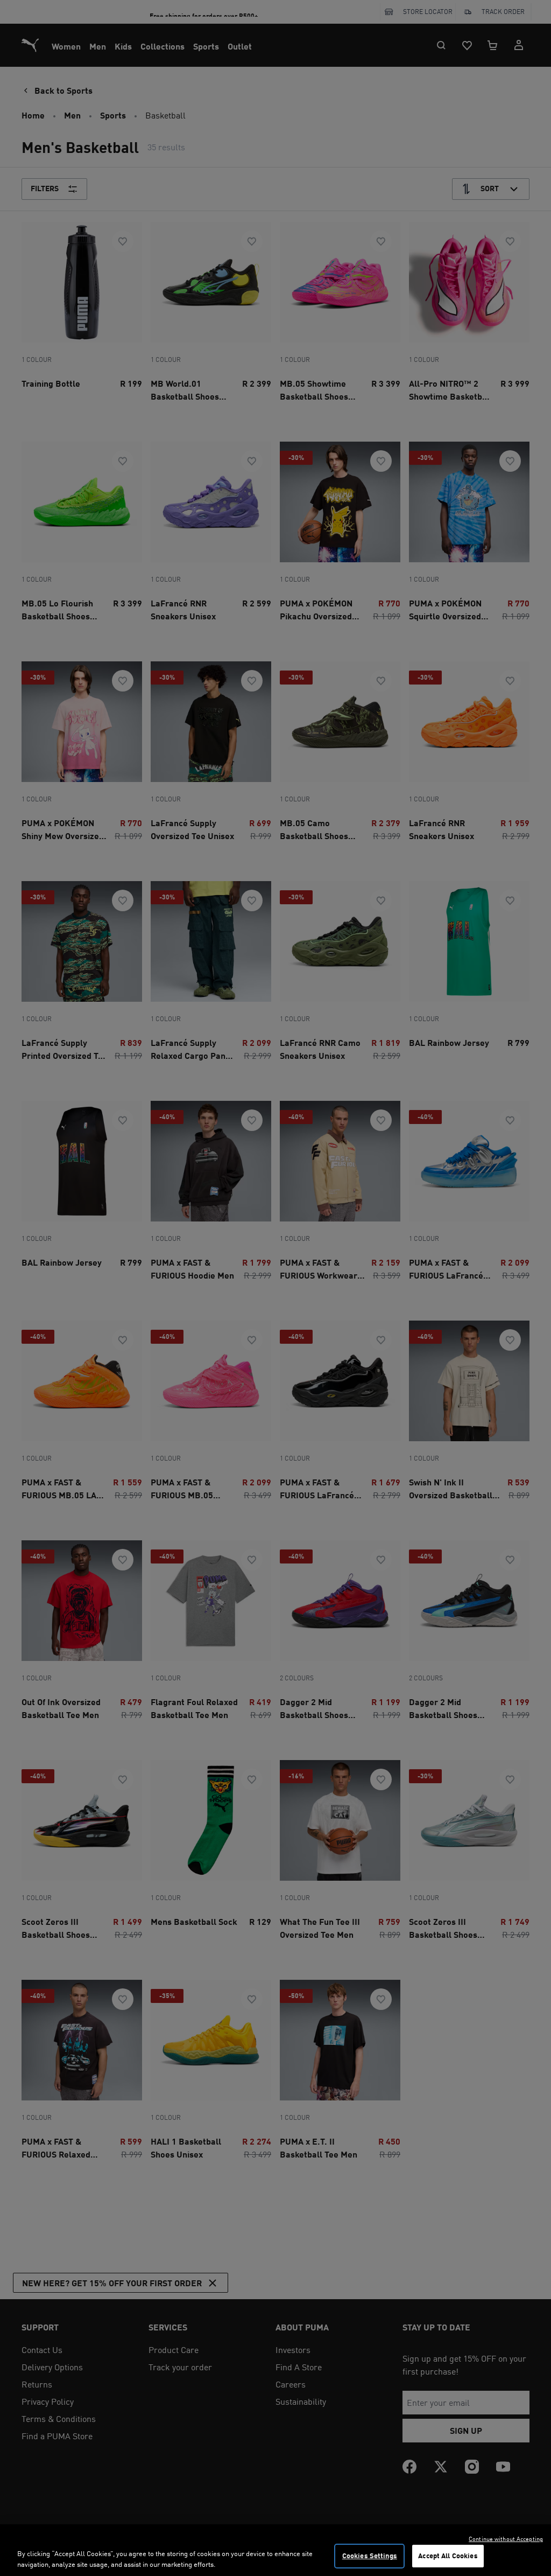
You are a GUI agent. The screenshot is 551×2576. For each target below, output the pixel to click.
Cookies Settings (370, 2556)
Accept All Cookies (448, 2556)
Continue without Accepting (506, 2539)
